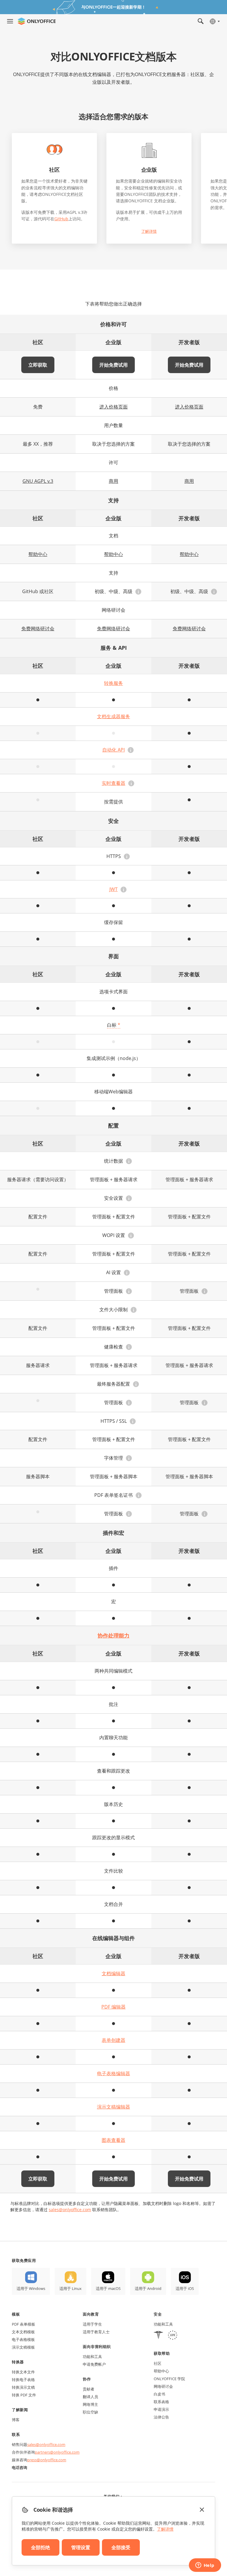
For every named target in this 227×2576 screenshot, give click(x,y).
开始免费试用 (113, 365)
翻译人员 (90, 2397)
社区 (158, 2363)
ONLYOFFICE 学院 (169, 2379)
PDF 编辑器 (113, 2007)
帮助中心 (38, 554)
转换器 (18, 2362)
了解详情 (149, 231)
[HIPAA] (158, 2336)
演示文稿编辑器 (113, 2107)
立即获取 (38, 365)
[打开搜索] (201, 21)
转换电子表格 (23, 2380)
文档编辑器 (113, 1973)
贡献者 (89, 2389)
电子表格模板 (23, 2339)
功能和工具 (92, 2357)
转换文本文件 (23, 2372)
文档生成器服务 (113, 716)
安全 (158, 2314)
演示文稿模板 (23, 2347)
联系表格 (161, 2402)
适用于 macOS (108, 2288)
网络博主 (90, 2404)
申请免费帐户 (94, 2364)
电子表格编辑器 (113, 2073)
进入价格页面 (113, 407)
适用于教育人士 (96, 2332)
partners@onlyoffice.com (57, 2452)
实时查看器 (113, 783)
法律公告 (161, 2417)
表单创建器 (113, 2040)
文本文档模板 (23, 2332)
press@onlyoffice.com (47, 2460)
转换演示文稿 (23, 2387)
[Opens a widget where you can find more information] (205, 2566)
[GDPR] (173, 2336)
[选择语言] (214, 21)
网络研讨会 (163, 2386)
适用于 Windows (31, 2288)
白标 (114, 1025)
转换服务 (113, 683)
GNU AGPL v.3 (38, 481)
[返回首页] (37, 21)
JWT (113, 889)
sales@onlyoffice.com (70, 2210)
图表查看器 (113, 2140)
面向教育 (91, 2314)
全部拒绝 (40, 2547)
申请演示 (161, 2409)
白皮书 (159, 2394)
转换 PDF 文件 (24, 2395)
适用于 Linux (70, 2288)
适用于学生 (92, 2324)
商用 (113, 481)
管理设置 (81, 2547)
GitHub (61, 219)
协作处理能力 (113, 1635)
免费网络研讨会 (38, 629)
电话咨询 (20, 2467)
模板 (16, 2314)
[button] (138, 592)
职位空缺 (90, 2412)
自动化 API (113, 750)
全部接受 (121, 2547)
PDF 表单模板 (23, 2324)
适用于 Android (148, 2288)
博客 (16, 2420)
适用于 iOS (185, 2288)
